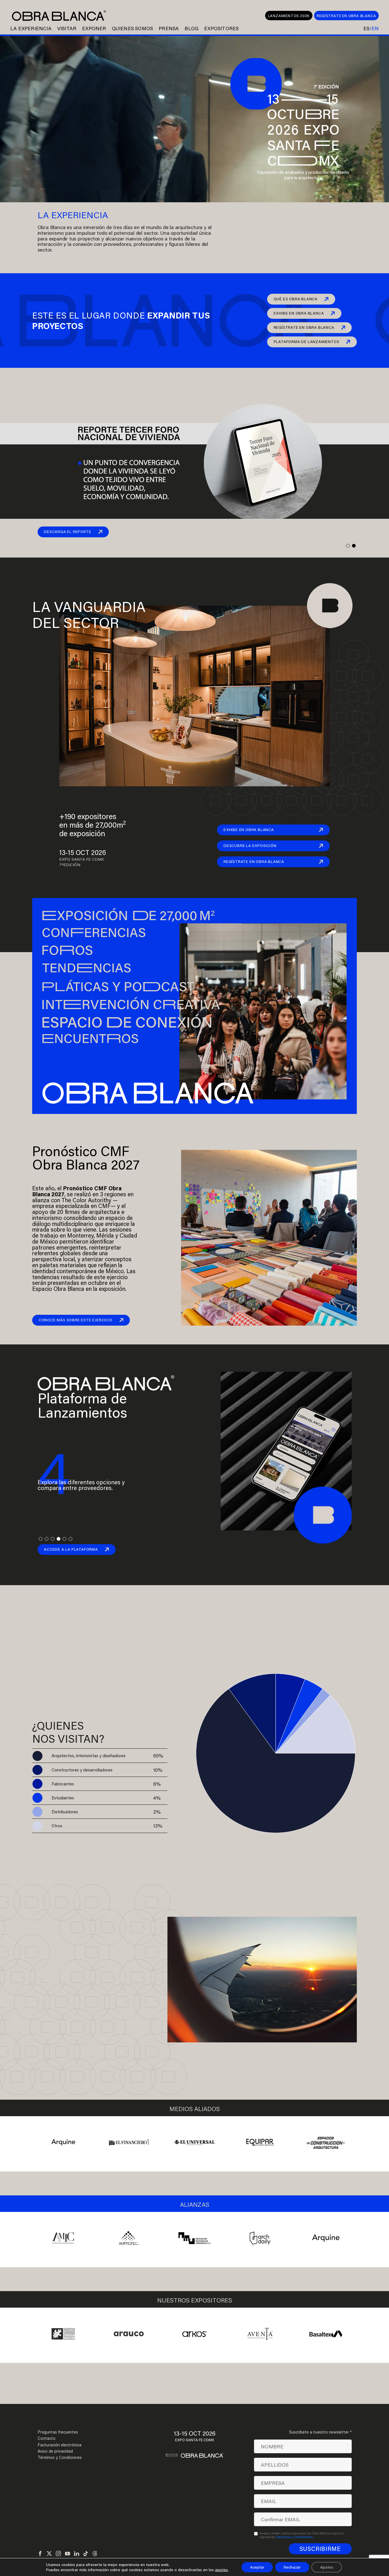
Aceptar (257, 2567)
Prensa (169, 28)
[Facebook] (40, 2554)
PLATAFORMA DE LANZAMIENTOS (307, 342)
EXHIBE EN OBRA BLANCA (299, 313)
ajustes (221, 2570)
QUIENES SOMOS (133, 28)
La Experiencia (31, 28)
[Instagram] (58, 2554)
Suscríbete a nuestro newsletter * (320, 2432)
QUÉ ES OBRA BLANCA (296, 299)
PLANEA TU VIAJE (56, 2051)
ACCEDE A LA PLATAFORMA (71, 1549)
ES (366, 28)
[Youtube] (67, 2554)
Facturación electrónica (60, 2445)
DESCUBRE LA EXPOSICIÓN (250, 846)
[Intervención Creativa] (156, 1003)
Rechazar (292, 2567)
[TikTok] (86, 2554)
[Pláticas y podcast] (156, 986)
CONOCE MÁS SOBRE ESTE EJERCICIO (76, 1320)
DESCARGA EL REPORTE (67, 532)
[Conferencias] (156, 933)
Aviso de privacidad (55, 2451)
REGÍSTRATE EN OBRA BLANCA (346, 16)
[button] (348, 546)
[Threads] (95, 2554)
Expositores (221, 28)
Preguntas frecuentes (58, 2432)
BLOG (192, 28)
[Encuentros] (156, 1039)
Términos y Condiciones (60, 2457)
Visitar (67, 28)
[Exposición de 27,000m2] (156, 915)
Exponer (94, 28)
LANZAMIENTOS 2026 (289, 16)
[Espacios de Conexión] (156, 1021)
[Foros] (156, 950)
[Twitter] (49, 2554)
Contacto (47, 2438)
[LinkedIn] (77, 2554)
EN (375, 28)
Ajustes (327, 2567)
